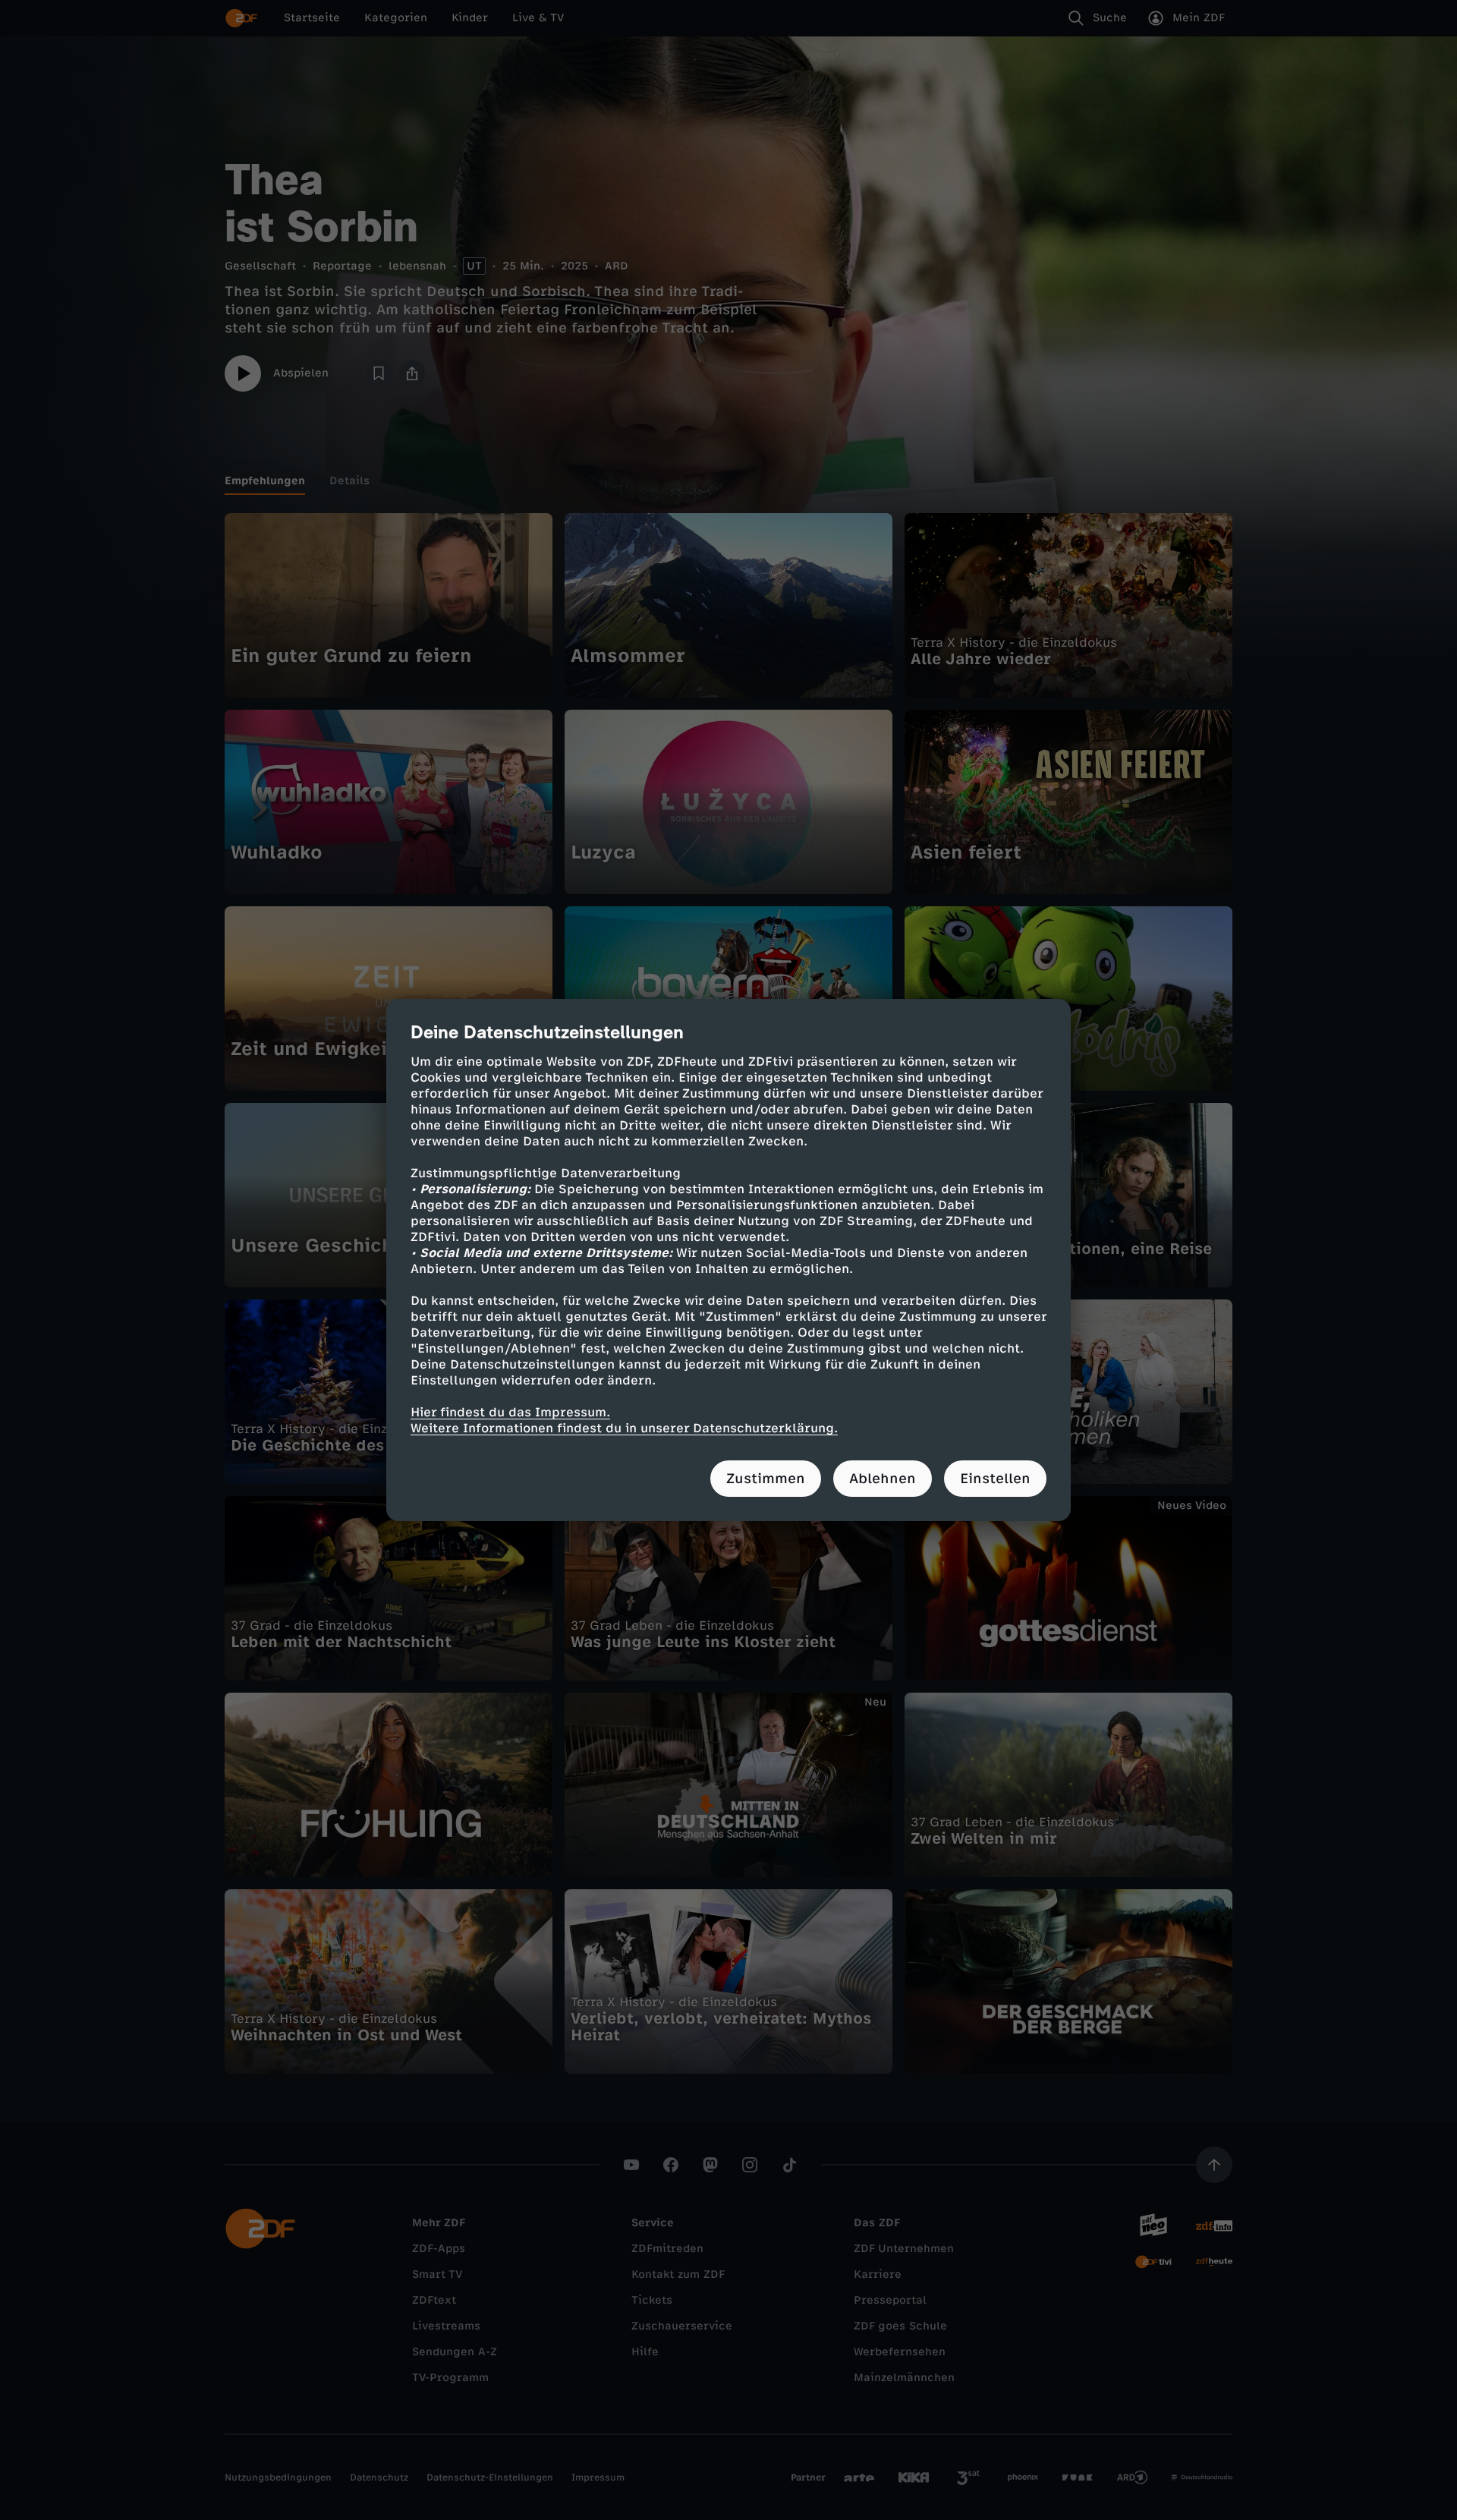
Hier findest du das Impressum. (510, 1412)
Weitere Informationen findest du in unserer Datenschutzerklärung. (624, 1428)
